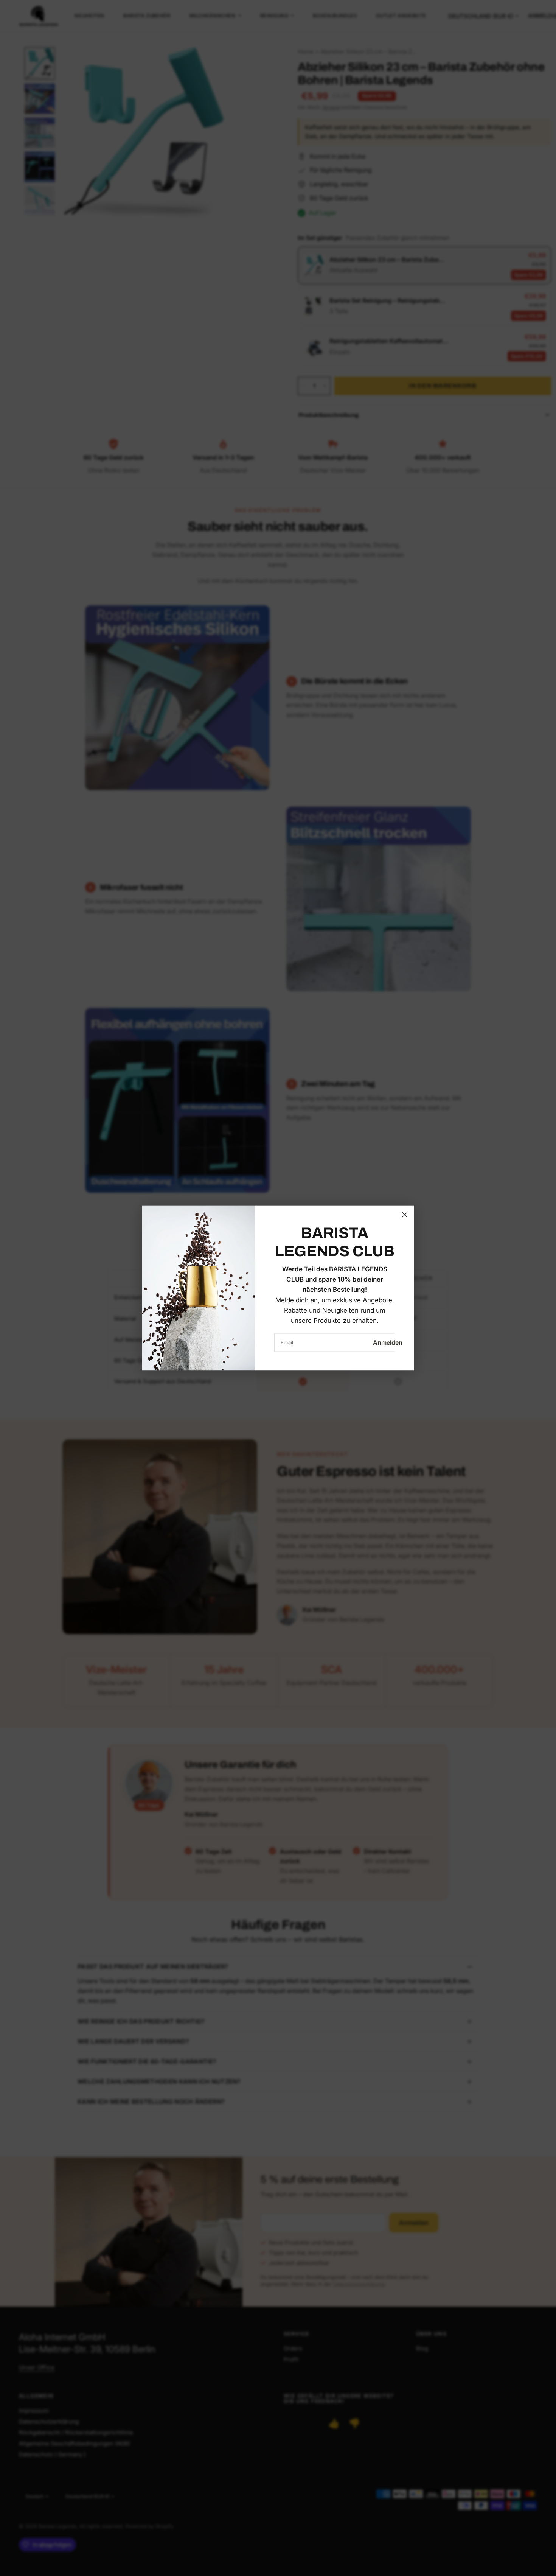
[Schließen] (405, 1215)
